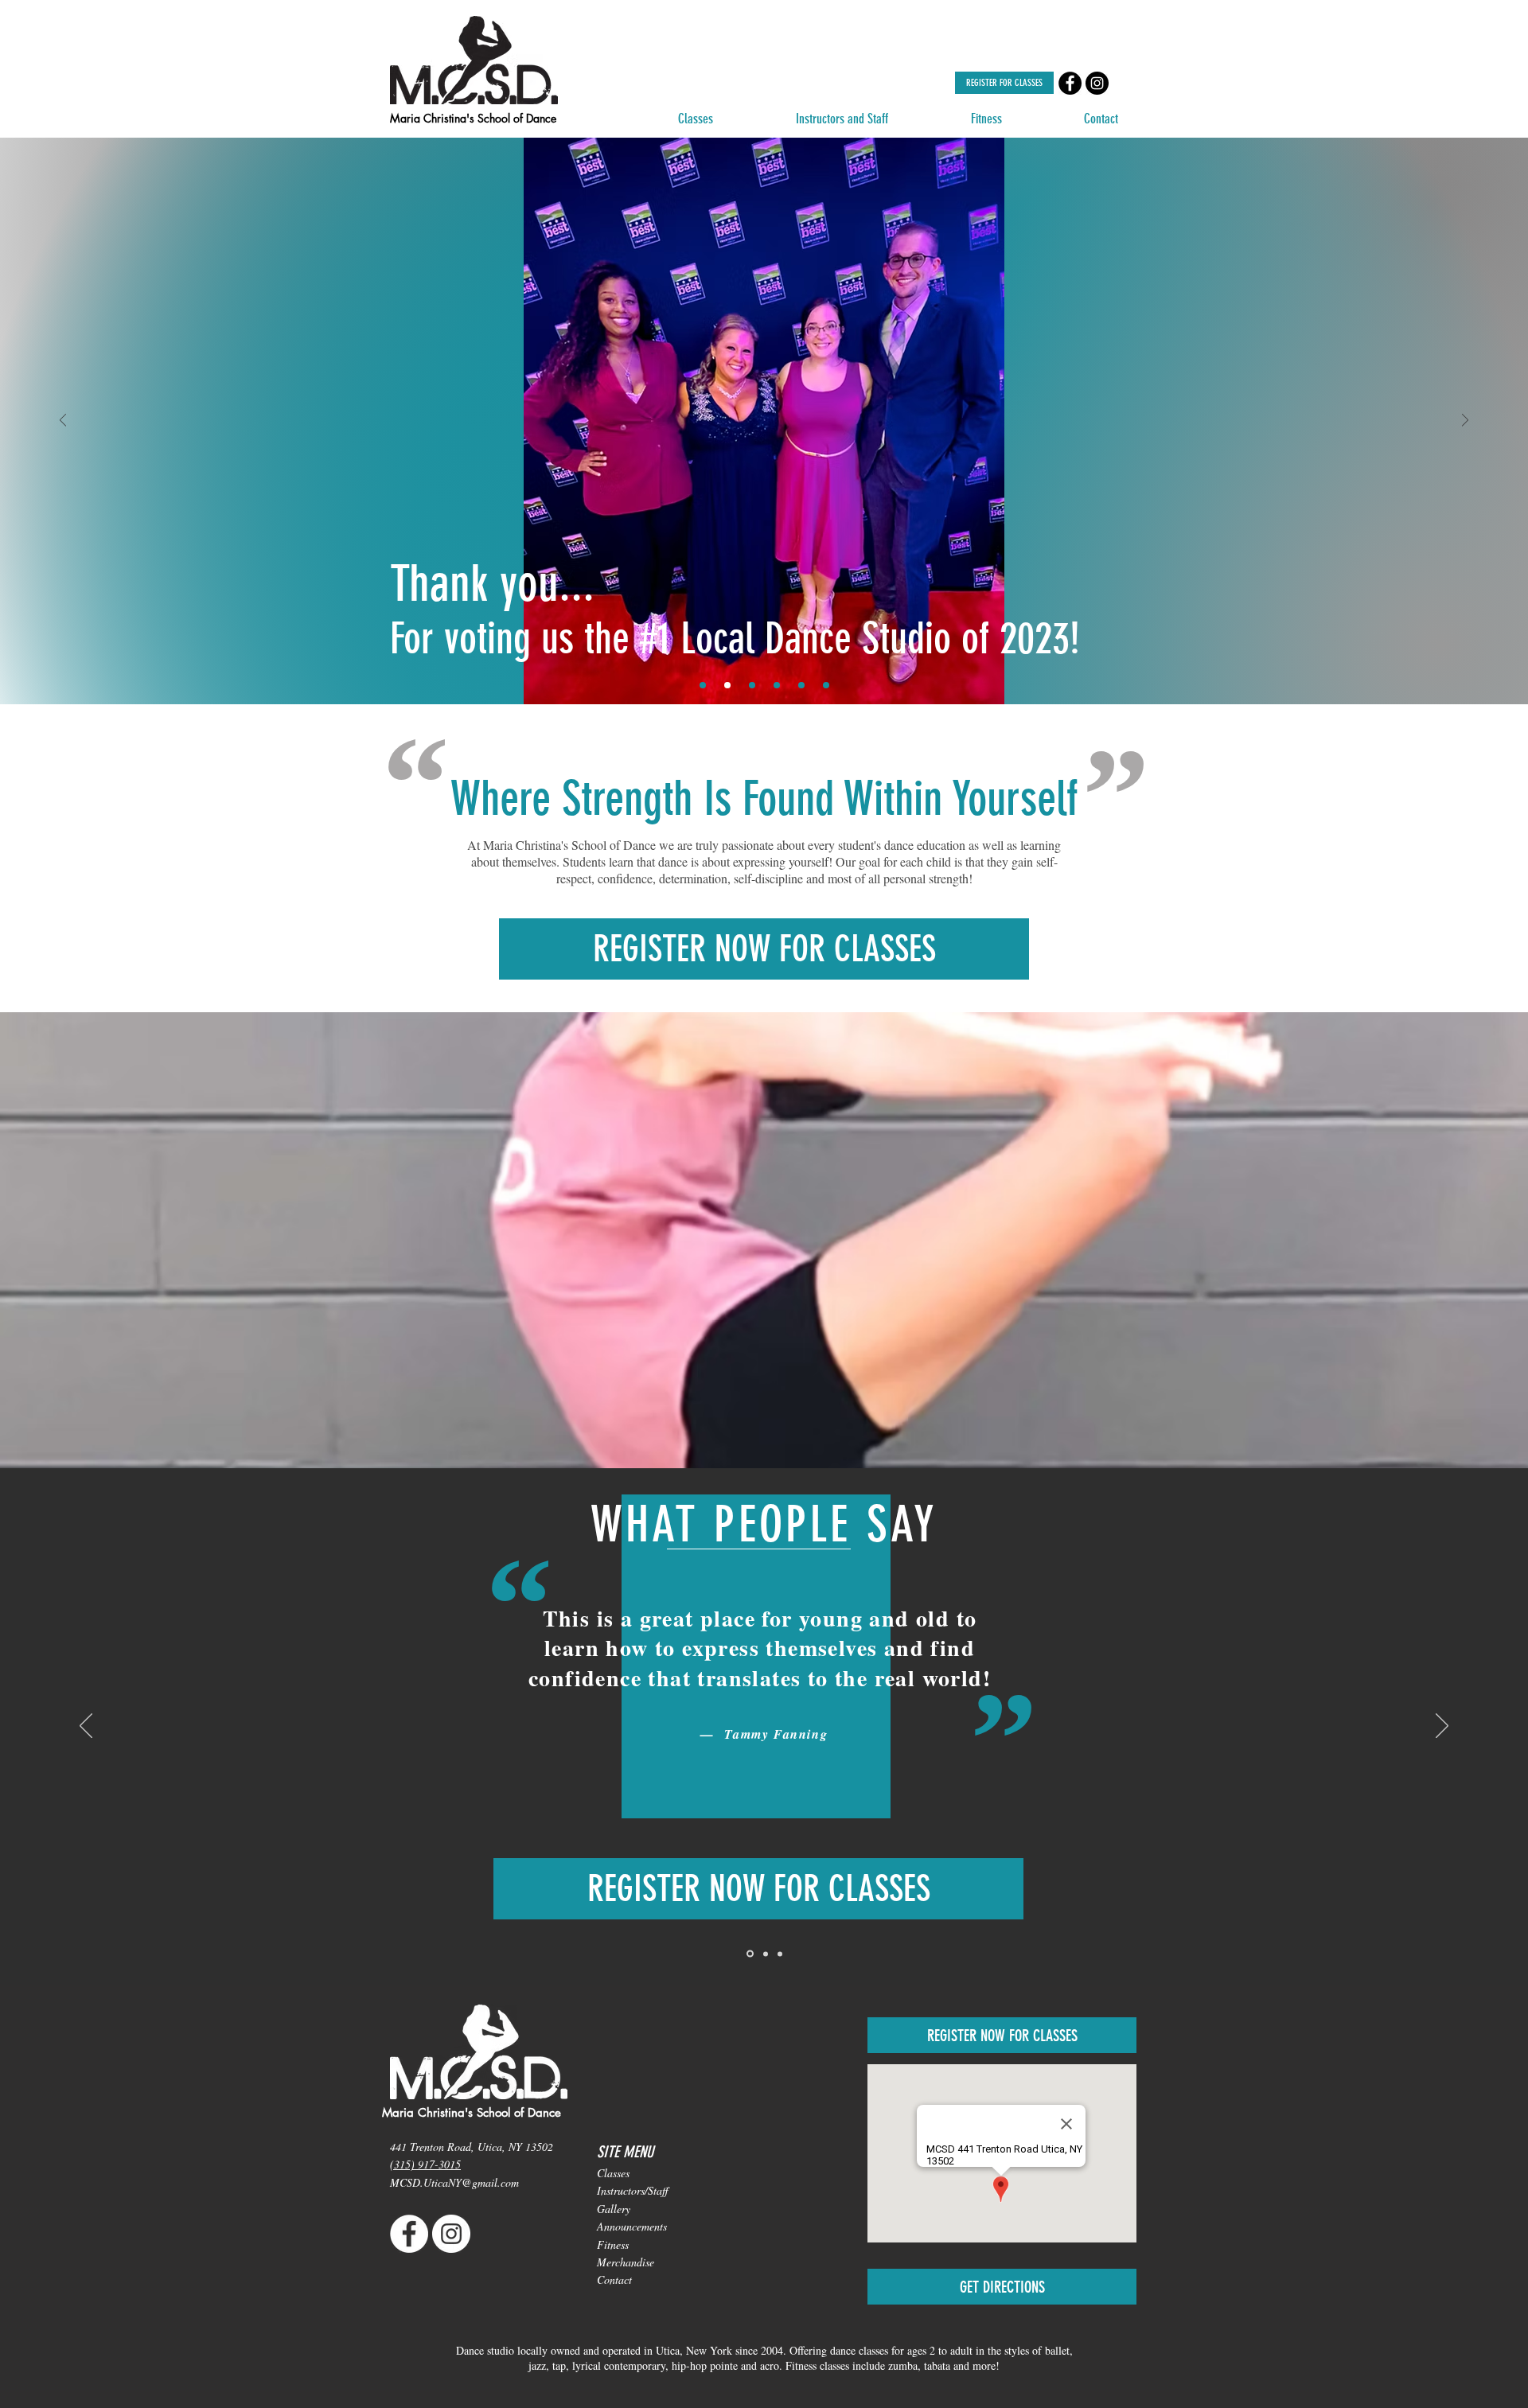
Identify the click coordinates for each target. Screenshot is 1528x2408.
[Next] (1465, 421)
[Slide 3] (780, 1954)
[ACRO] (826, 685)
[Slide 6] (703, 685)
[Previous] (63, 421)
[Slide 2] (764, 1954)
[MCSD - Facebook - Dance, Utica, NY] (1070, 83)
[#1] (727, 685)
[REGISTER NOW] (752, 685)
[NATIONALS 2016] (777, 685)
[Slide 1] (749, 1954)
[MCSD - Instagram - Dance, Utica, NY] (1097, 83)
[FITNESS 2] (801, 685)
